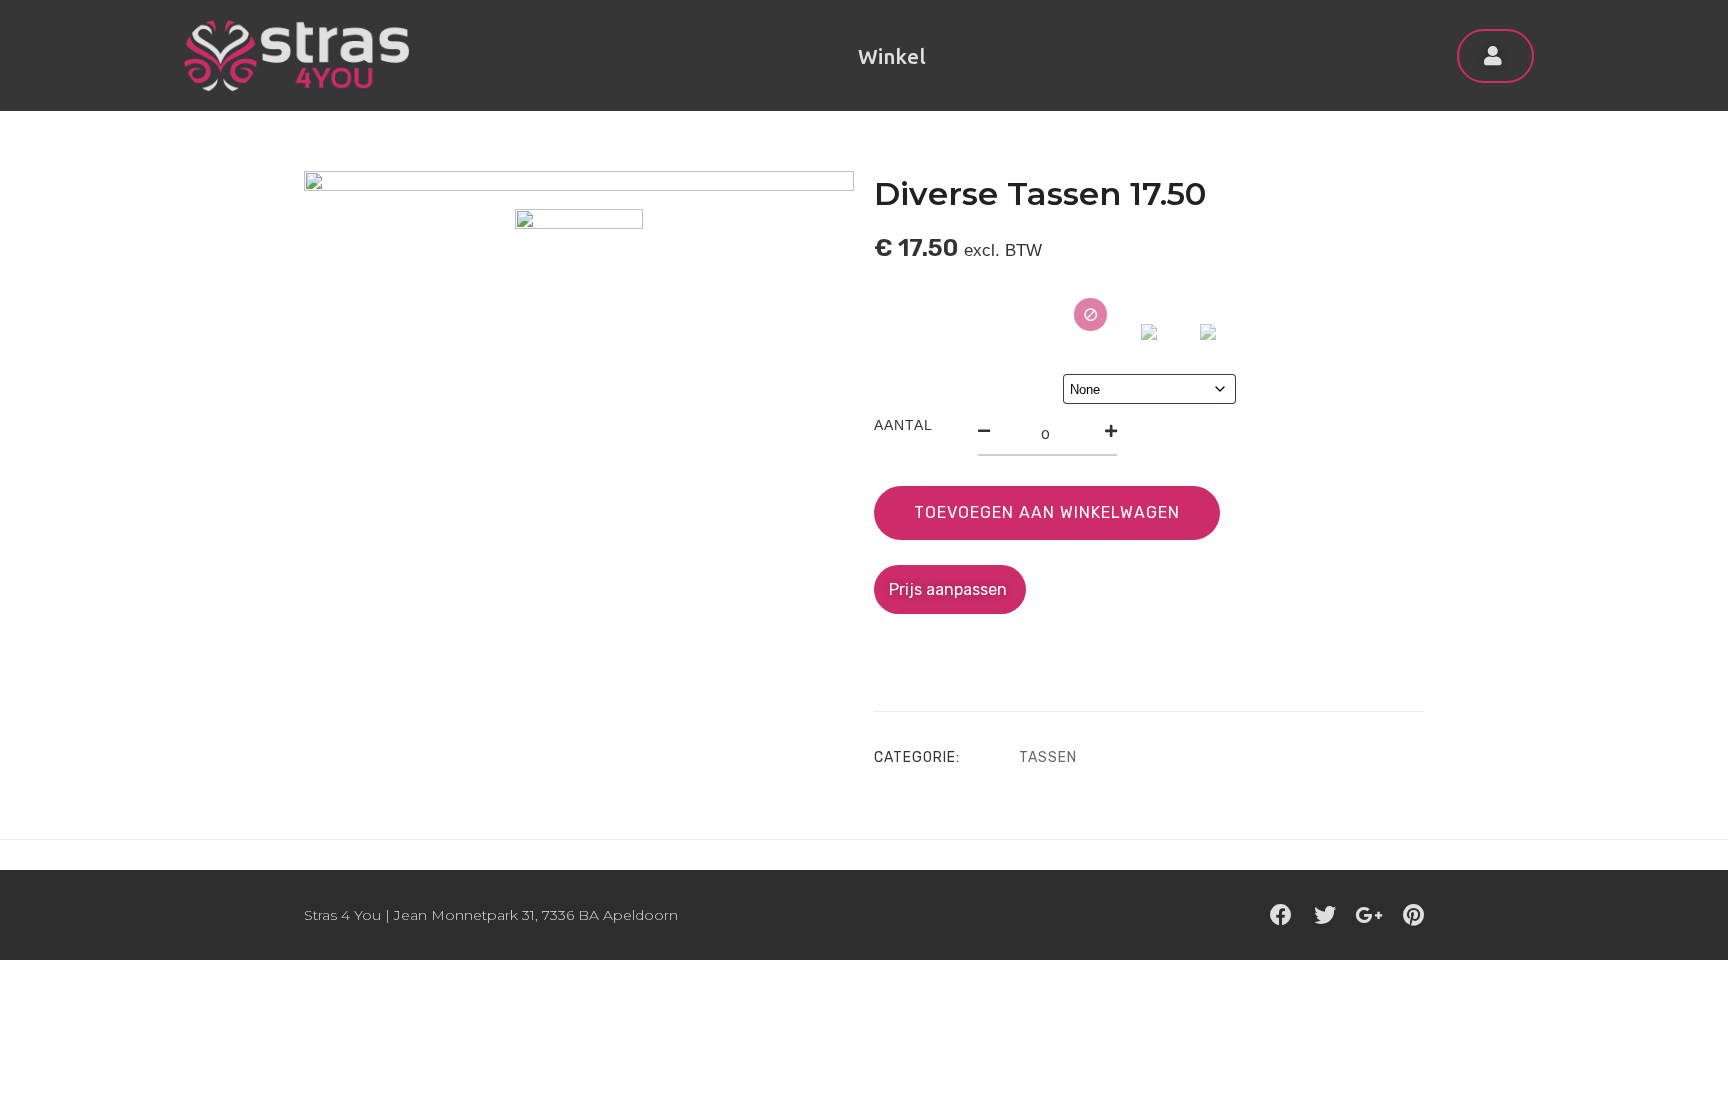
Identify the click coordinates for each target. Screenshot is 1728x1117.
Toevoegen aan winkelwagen (1047, 512)
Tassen (1048, 757)
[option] (579, 181)
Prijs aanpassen (950, 589)
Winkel (892, 56)
